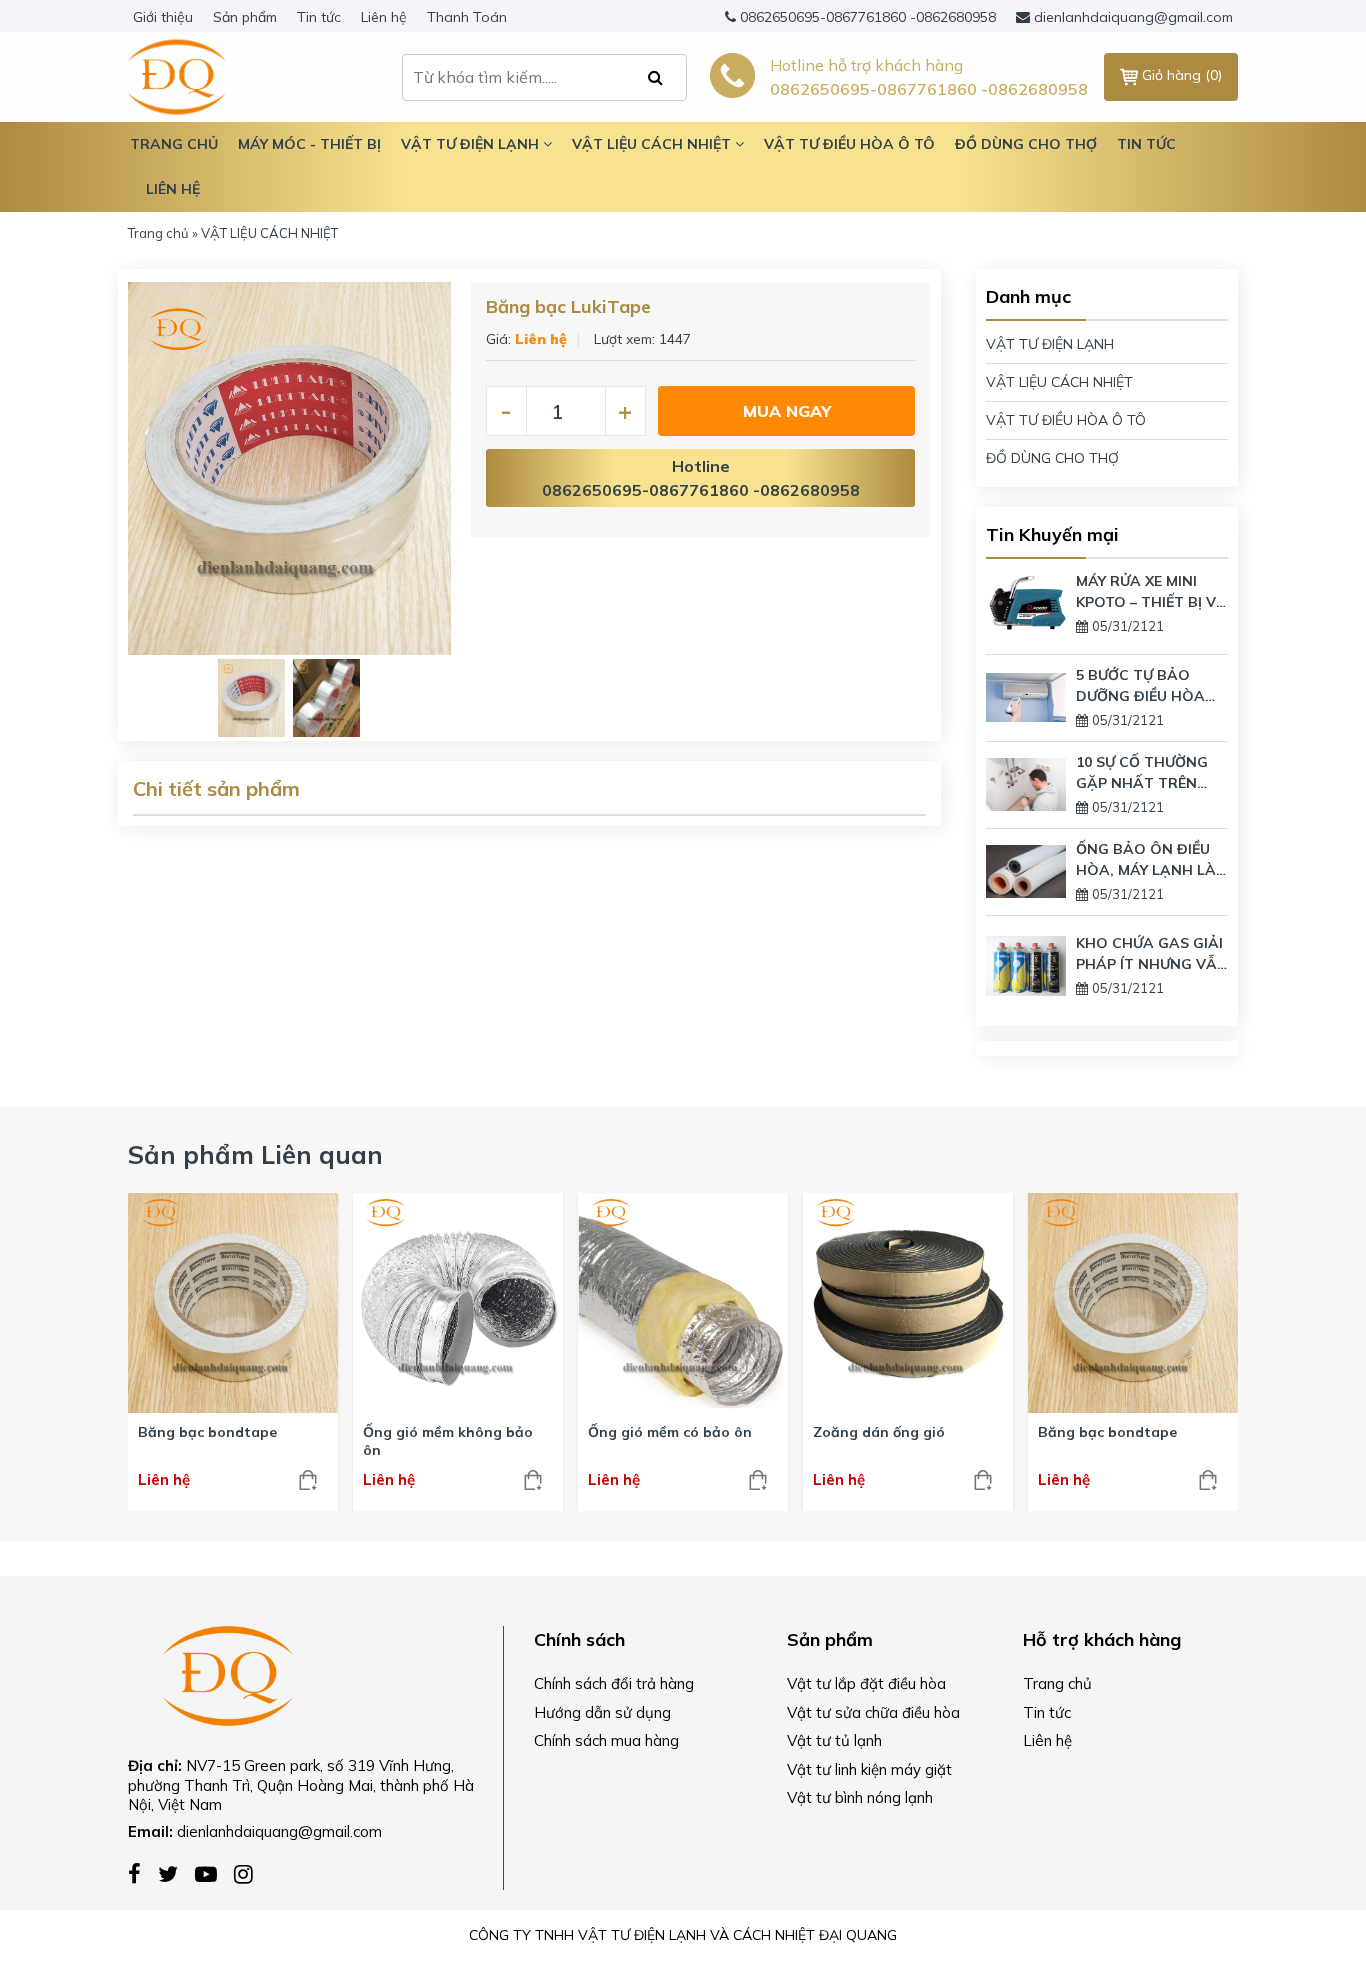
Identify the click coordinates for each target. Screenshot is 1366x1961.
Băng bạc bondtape (207, 1432)
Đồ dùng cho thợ (1026, 144)
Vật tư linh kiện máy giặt (869, 1769)
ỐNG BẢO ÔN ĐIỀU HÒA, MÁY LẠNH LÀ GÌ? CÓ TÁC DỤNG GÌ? (1146, 860)
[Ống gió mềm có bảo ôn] (683, 1303)
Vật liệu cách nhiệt (653, 144)
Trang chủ (158, 233)
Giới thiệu (163, 17)
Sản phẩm (245, 17)
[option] (289, 469)
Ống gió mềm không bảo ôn (448, 1441)
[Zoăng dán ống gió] (908, 1303)
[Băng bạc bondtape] (233, 1303)
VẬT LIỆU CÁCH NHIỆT (1059, 382)
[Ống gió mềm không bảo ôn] (458, 1303)
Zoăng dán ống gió (879, 1432)
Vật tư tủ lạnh (834, 1740)
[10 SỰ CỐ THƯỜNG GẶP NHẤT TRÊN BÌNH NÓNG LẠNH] (1026, 783)
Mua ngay (787, 411)
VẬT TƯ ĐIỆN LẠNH (1050, 344)
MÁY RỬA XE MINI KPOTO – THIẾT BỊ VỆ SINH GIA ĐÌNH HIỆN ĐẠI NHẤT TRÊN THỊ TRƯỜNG (1150, 592)
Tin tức (319, 17)
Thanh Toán (467, 17)
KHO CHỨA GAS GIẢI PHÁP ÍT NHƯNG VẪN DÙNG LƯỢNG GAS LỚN (1152, 954)
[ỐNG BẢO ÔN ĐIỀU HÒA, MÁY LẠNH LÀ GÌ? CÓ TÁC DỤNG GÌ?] (1026, 870)
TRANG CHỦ (174, 144)
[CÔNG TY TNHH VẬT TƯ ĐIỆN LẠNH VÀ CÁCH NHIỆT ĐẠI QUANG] (228, 1674)
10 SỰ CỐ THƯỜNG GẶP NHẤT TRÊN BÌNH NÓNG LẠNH (1142, 773)
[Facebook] (143, 1872)
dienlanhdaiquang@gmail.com (1133, 17)
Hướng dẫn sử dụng (602, 1712)
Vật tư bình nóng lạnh (860, 1797)
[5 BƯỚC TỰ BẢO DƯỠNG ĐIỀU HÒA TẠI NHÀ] (1026, 696)
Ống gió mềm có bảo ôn (670, 1432)
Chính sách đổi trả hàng (614, 1683)
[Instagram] (248, 1872)
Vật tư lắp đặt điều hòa (866, 1683)
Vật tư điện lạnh (472, 144)
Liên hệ (384, 17)
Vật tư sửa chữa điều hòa (873, 1712)
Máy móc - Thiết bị (309, 144)
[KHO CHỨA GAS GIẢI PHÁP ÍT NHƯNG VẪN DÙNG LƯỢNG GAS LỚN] (1026, 964)
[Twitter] (176, 1872)
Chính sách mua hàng (606, 1740)
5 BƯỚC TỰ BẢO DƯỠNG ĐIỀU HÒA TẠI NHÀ (1140, 686)
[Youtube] (214, 1872)
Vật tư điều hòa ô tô (849, 144)
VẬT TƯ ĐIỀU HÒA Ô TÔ (1066, 420)
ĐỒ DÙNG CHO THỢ (1052, 458)
